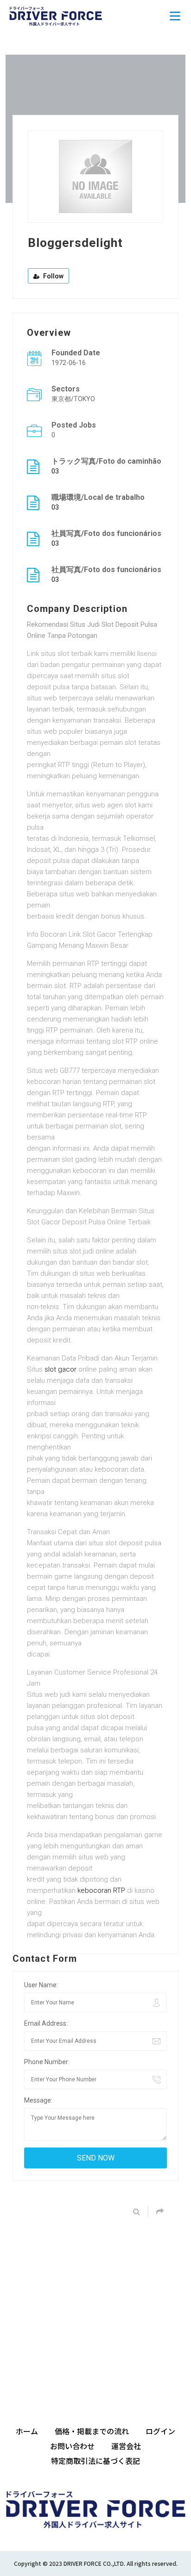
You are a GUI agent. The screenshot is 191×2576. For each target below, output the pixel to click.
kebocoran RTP (101, 1890)
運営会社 (126, 2446)
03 (55, 471)
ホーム (27, 2431)
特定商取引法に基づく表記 (95, 2461)
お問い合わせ (72, 2446)
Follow (53, 276)
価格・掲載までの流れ (92, 2431)
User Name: (41, 1985)
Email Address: (46, 2023)
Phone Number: (47, 2062)
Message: (38, 2100)
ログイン (160, 2431)
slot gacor (60, 1369)
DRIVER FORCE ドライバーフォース (56, 16)
